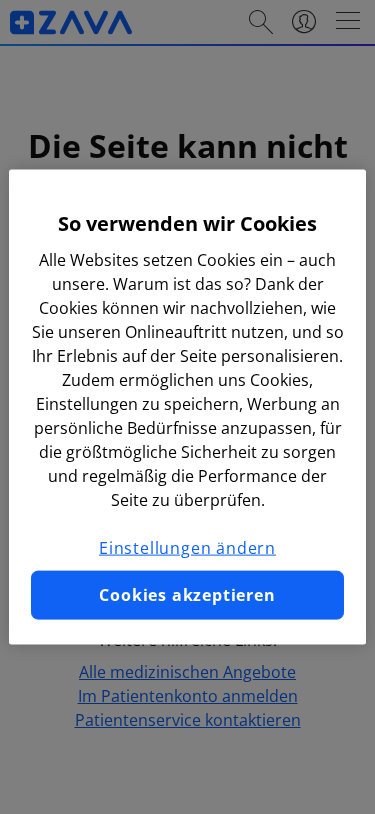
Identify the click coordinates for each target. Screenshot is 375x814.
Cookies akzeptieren (187, 595)
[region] (187, 407)
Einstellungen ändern (187, 548)
